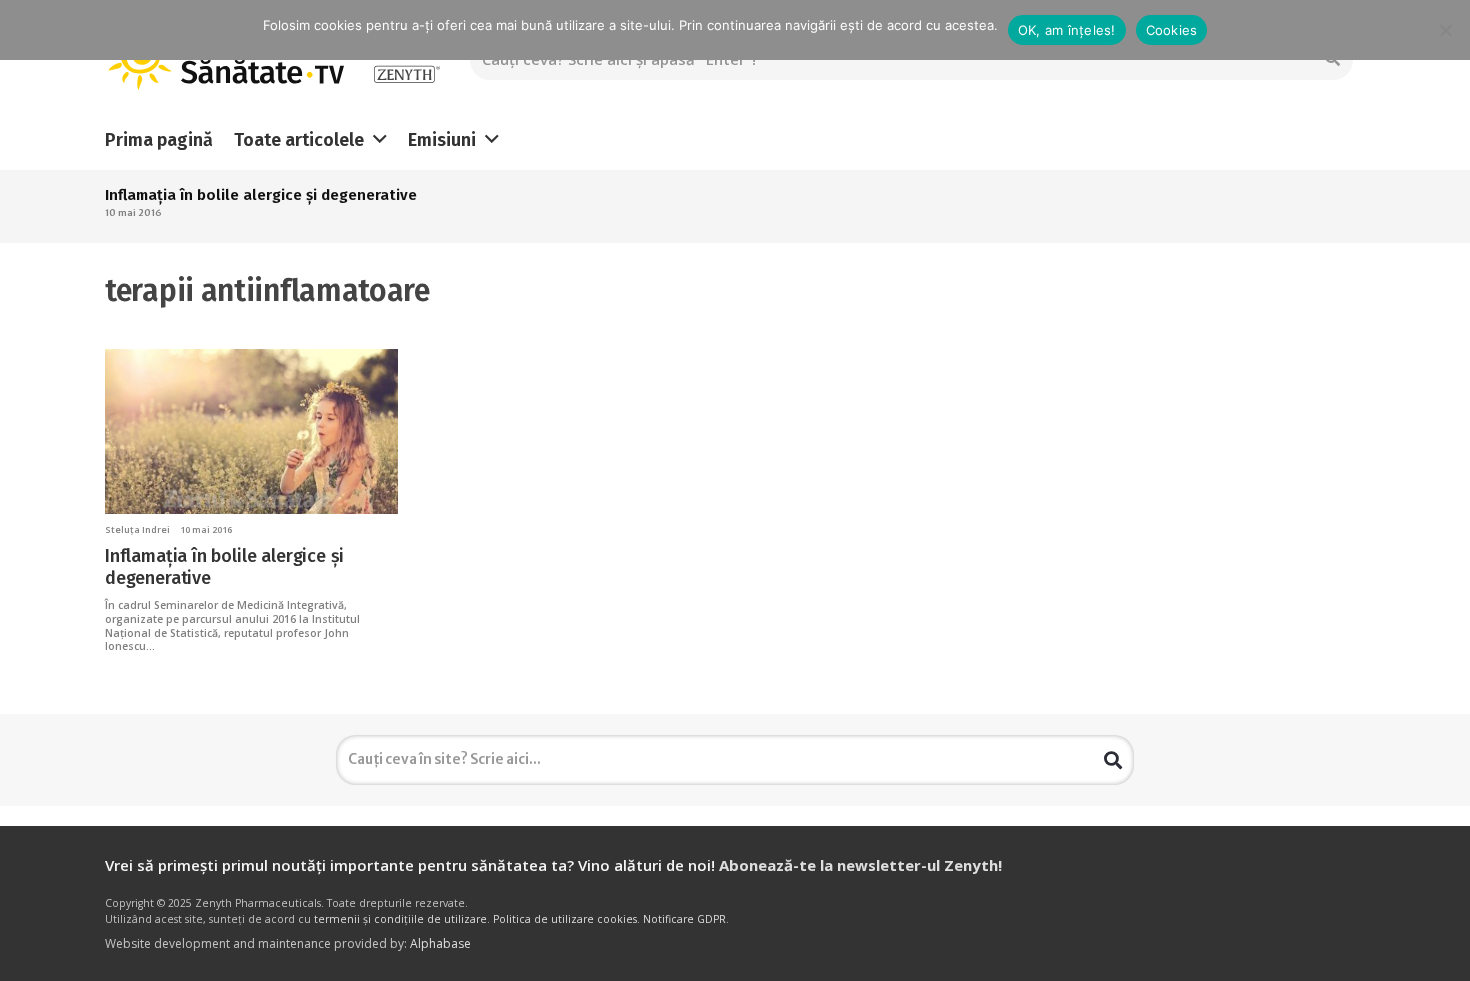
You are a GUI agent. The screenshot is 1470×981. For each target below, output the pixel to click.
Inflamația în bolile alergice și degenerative (261, 195)
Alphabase (440, 943)
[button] (380, 140)
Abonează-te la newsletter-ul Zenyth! (860, 865)
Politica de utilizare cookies (565, 919)
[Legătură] (406, 60)
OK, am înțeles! (1067, 30)
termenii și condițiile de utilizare (400, 919)
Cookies (1172, 30)
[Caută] (1113, 760)
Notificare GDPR (684, 919)
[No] (1445, 30)
